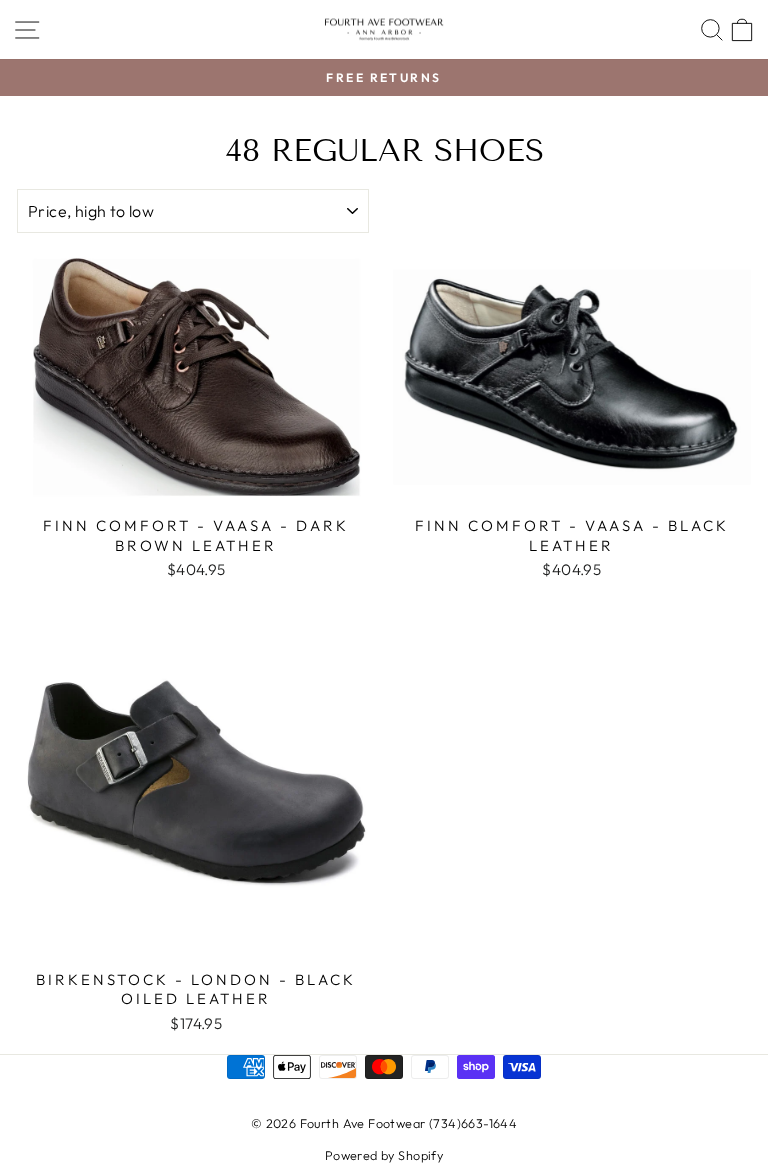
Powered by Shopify (384, 1155)
